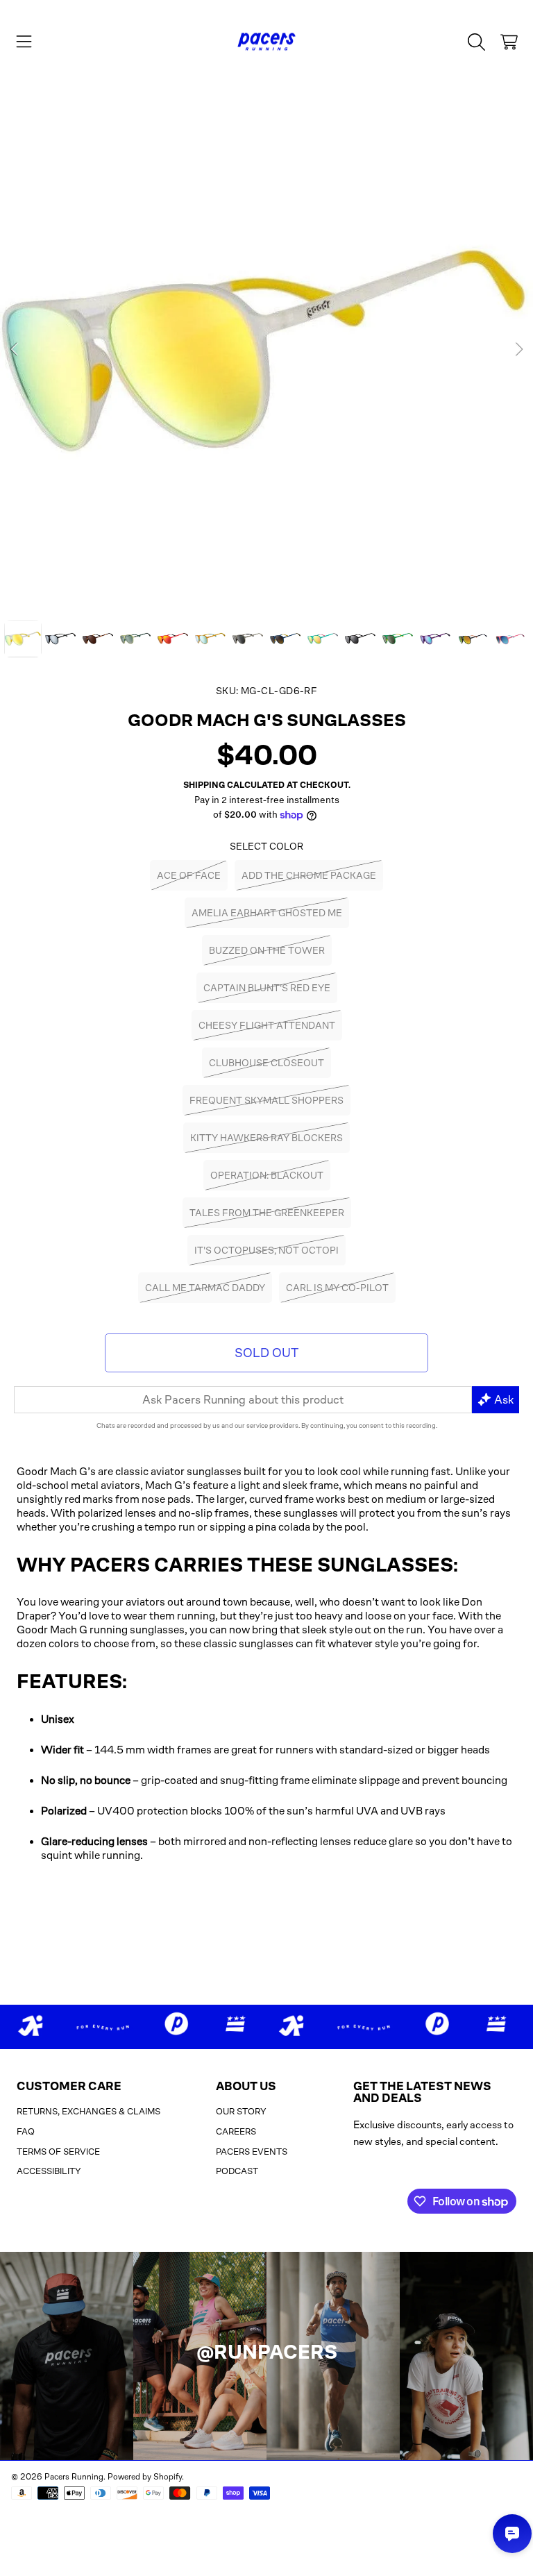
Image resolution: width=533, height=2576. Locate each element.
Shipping (204, 785)
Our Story (241, 2111)
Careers (236, 2131)
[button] (24, 42)
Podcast (237, 2171)
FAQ (26, 2131)
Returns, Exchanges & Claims (88, 2111)
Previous (15, 350)
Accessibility (49, 2171)
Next (518, 350)
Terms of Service (58, 2152)
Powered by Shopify (145, 2477)
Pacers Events (252, 2152)
